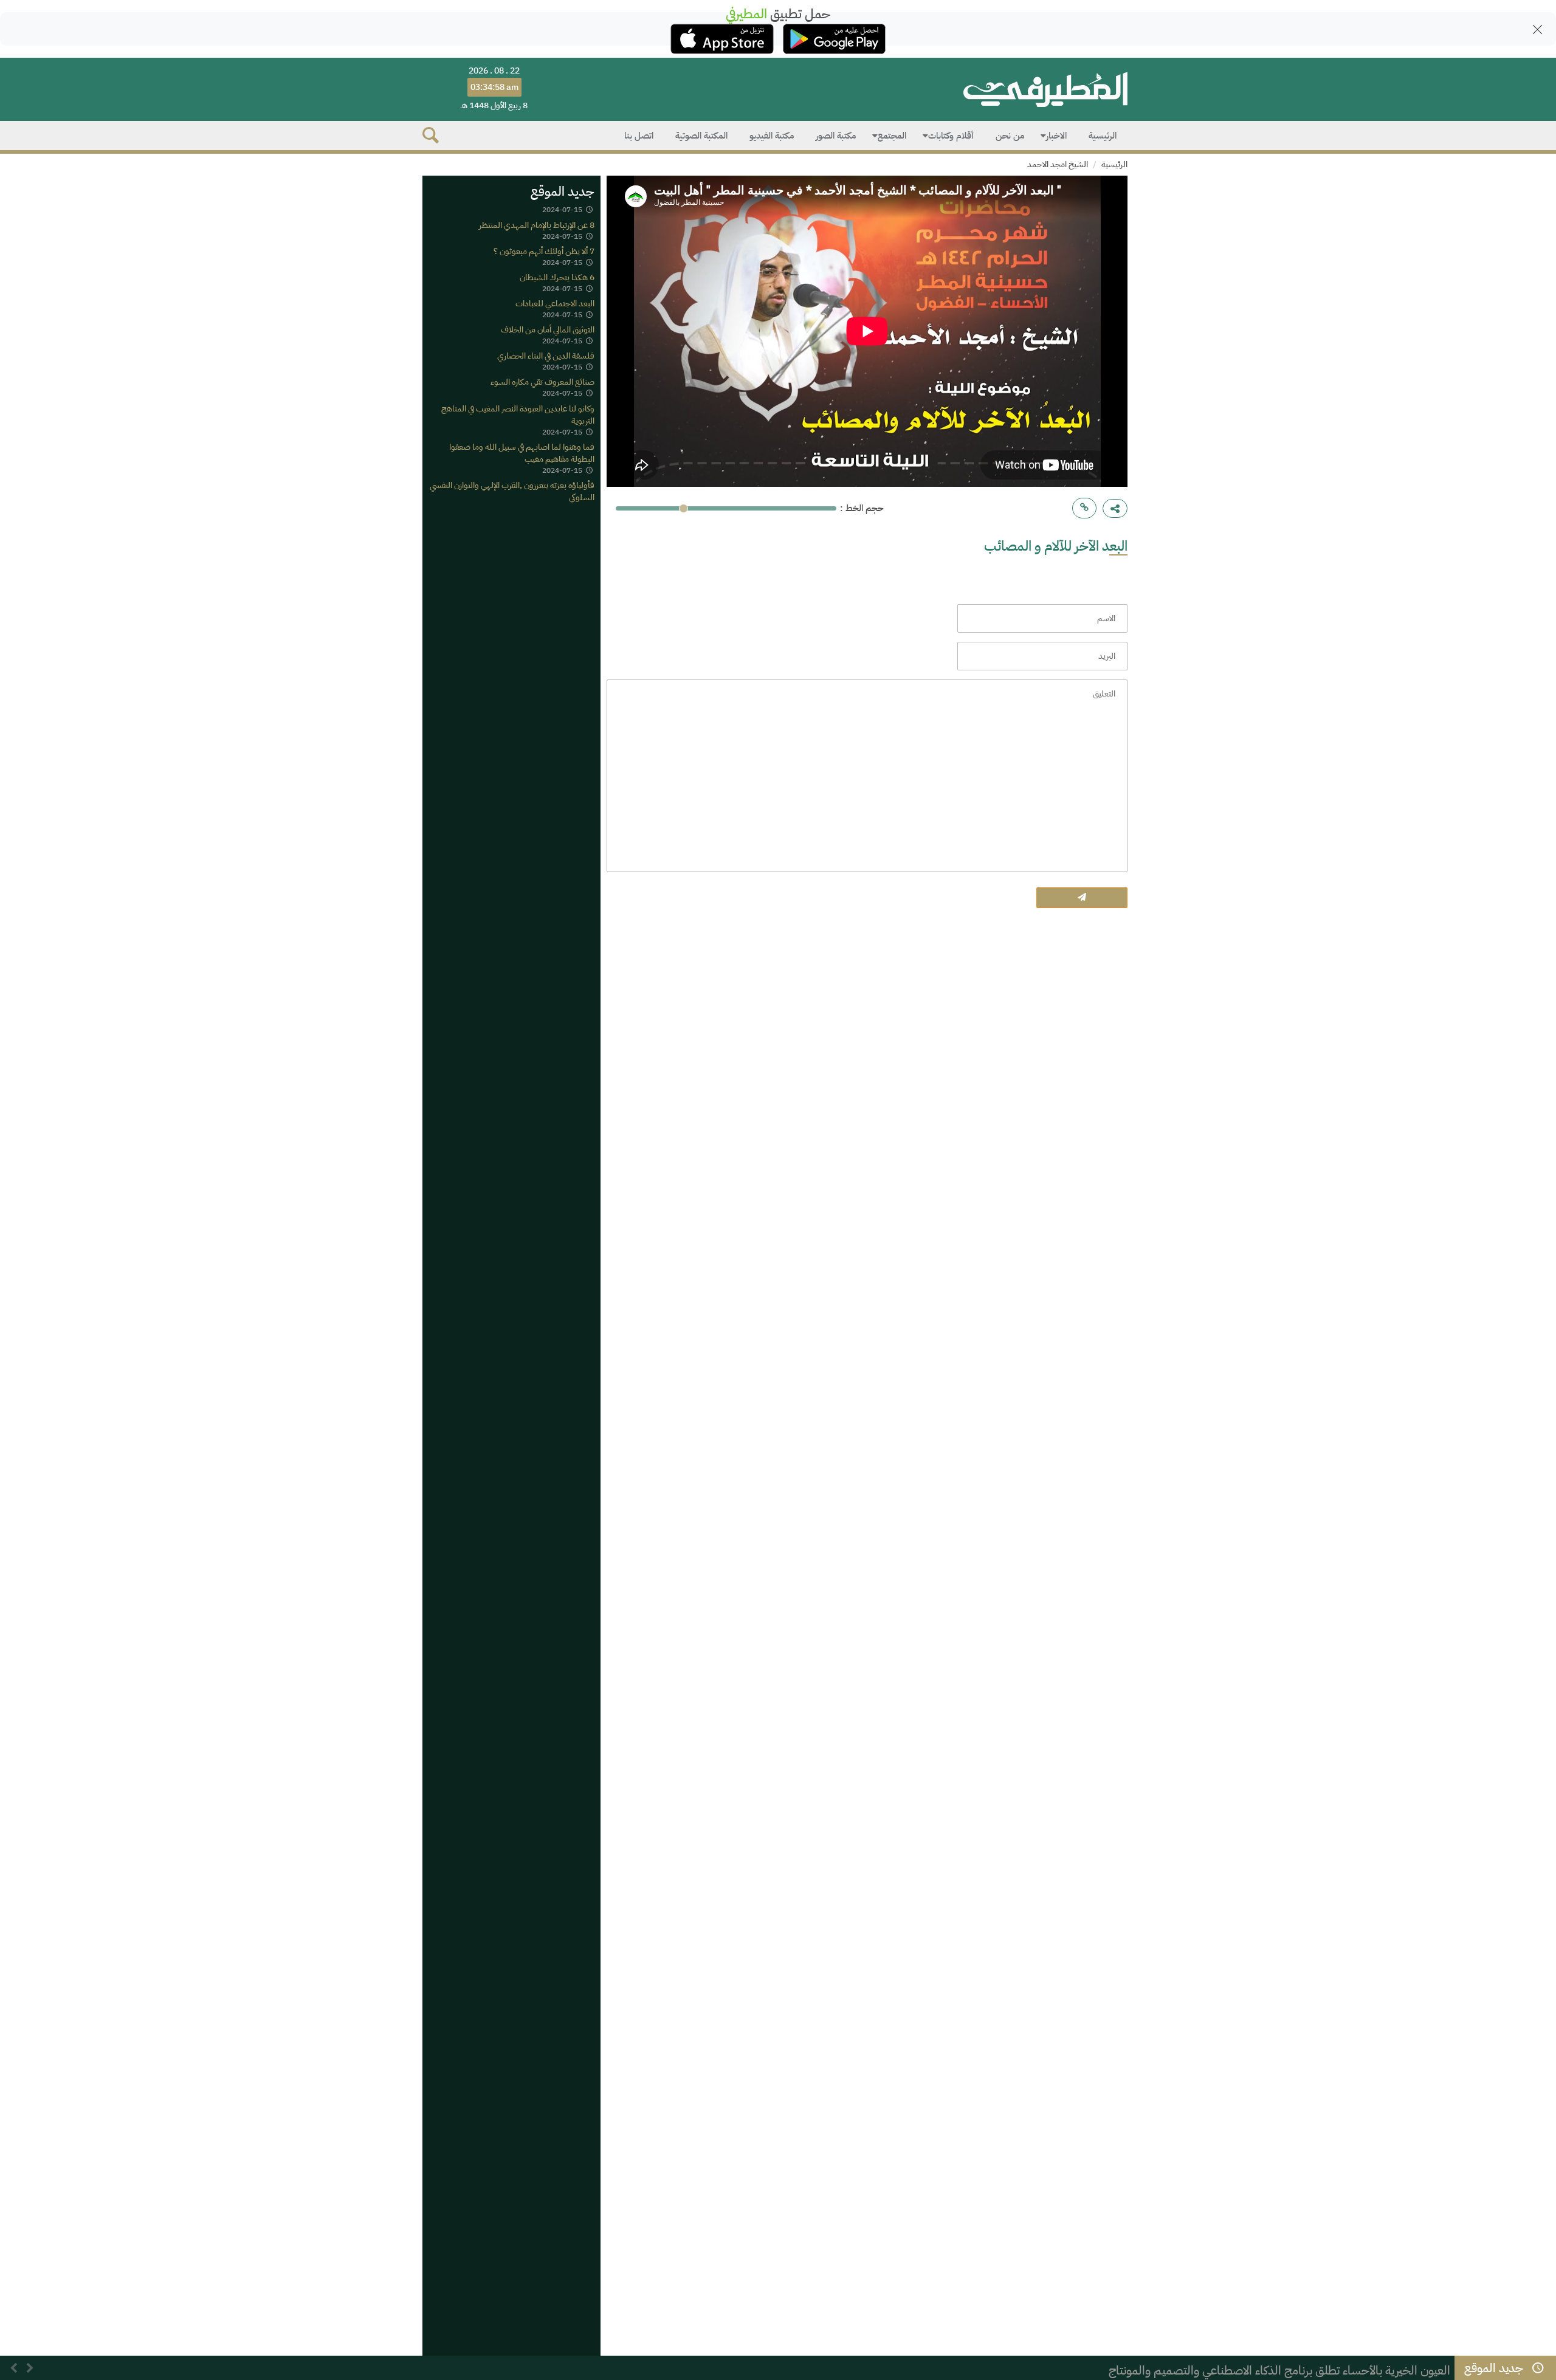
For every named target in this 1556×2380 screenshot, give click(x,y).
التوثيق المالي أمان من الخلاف (548, 330)
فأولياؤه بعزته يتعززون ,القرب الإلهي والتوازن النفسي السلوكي (512, 491)
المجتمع (892, 136)
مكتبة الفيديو (772, 136)
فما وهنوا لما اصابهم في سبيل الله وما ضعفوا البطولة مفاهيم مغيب (522, 452)
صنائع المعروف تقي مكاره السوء (542, 382)
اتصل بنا (639, 136)
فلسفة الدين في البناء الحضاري (546, 356)
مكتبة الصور (836, 136)
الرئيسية (1103, 136)
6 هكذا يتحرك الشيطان (557, 277)
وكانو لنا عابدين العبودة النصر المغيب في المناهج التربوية (518, 414)
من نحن (1010, 136)
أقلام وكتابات (951, 136)
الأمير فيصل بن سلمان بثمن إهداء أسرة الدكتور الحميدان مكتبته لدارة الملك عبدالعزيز (1253, 2370)
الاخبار (1056, 136)
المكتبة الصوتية (701, 136)
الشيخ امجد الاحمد (1058, 164)
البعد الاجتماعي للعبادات (555, 304)
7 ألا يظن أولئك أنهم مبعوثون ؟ (544, 251)
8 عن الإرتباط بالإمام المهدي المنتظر (537, 225)
